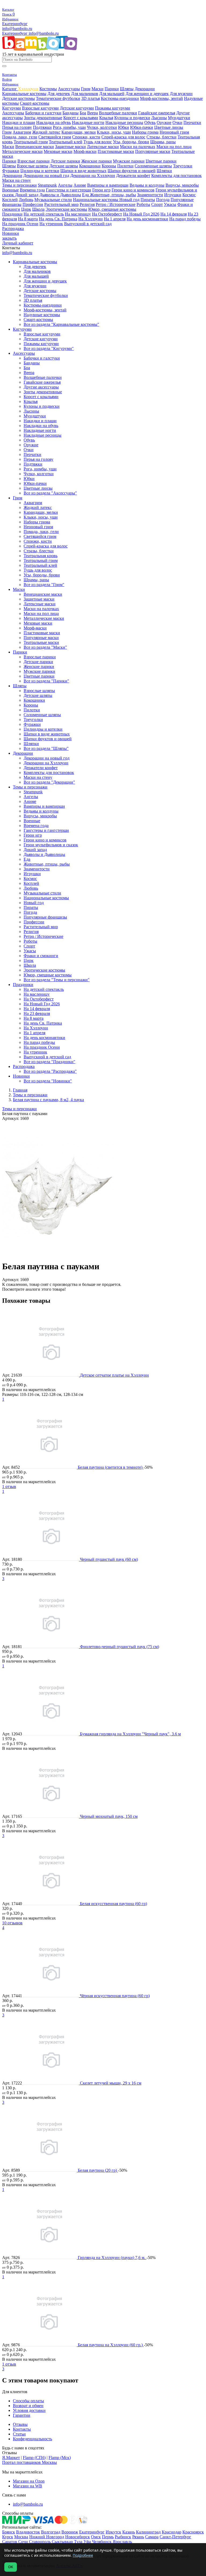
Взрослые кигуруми (40, 108)
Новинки (11, 233)
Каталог (10, 89)
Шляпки (164, 171)
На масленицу (78, 214)
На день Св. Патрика (58, 219)
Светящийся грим (55, 137)
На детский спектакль (44, 214)
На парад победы (185, 219)
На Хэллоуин (91, 219)
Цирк (26, 209)
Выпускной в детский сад (88, 224)
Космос (189, 195)
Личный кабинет (18, 243)
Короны (109, 166)
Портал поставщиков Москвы (30, 2462)
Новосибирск (78, 2537)
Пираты (148, 200)
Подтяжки (42, 127)
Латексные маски (103, 147)
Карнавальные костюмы (24, 94)
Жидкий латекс (46, 132)
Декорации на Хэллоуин (93, 175)
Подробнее (83, 2555)
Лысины (159, 118)
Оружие (164, 122)
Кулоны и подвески (132, 118)
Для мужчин (181, 94)
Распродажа (13, 228)
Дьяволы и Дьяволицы (60, 195)
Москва (21, 2537)
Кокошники (90, 166)
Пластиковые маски (116, 151)
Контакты (22, 2429)
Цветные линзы (169, 127)
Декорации (145, 89)
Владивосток (28, 2532)
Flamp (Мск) (60, 2458)
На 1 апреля (115, 219)
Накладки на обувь (54, 122)
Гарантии (22, 2415)
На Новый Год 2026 (141, 214)
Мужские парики (129, 161)
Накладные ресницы (124, 122)
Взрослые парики (34, 161)
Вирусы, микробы (182, 185)
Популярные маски (153, 151)
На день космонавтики (147, 219)
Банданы (71, 113)
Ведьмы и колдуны (147, 185)
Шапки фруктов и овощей (132, 171)
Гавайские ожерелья (157, 113)
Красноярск (193, 2532)
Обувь (150, 122)
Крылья (106, 118)
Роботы (143, 204)
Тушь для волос (98, 142)
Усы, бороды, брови (131, 142)
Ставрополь (40, 2542)
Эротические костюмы (66, 209)
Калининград (148, 2532)
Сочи (23, 2542)
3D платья (91, 98)
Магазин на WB (27, 2486)
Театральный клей (66, 142)
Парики (112, 89)
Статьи (19, 2434)
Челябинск (102, 2542)
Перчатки (192, 122)
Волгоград (51, 2532)
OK (11, 2567)
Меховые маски (58, 151)
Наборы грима (145, 132)
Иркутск (113, 2532)
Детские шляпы (64, 166)
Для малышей (112, 94)
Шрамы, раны (163, 142)
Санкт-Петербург (175, 2537)
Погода (163, 200)
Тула (78, 2542)
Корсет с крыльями (81, 118)
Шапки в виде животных (83, 171)
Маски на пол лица (174, 147)
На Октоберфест (107, 214)
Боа (83, 113)
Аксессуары (69, 89)
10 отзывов (12, 1923)
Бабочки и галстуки (43, 113)
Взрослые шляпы (33, 166)
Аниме (80, 185)
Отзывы (20, 2424)
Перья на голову (17, 127)
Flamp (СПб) (34, 2458)
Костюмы (48, 89)
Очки (177, 122)
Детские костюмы (19, 98)
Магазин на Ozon (29, 2481)
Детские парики (65, 161)
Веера (93, 113)
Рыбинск (123, 2537)
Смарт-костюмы (35, 103)
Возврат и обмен (28, 2406)
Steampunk (47, 185)
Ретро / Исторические (116, 204)
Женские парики (97, 161)
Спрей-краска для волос (123, 137)
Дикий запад (27, 195)
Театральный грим (31, 142)
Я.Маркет (11, 2458)
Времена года (32, 190)
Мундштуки (179, 118)
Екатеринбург (15, 24)
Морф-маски (85, 151)
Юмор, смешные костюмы (112, 209)
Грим (86, 89)
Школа (38, 209)
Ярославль (122, 2542)
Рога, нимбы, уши (69, 127)
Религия (87, 204)
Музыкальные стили (53, 200)
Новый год (129, 200)
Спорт (157, 204)
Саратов (10, 2542)
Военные (10, 190)
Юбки (124, 127)
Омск (96, 2537)
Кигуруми (12, 108)
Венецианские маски (35, 147)
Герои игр (101, 190)
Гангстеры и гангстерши (69, 190)
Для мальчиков (85, 94)
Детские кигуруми (77, 108)
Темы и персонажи (19, 185)
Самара (152, 2537)
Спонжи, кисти (86, 137)
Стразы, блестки (161, 137)
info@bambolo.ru (44, 33)
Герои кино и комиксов (133, 190)
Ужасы (170, 204)
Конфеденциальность (32, 2439)
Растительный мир (61, 204)
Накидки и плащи (19, 122)
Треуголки (183, 166)
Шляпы (127, 89)
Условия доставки (29, 2410)
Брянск (9, 2532)
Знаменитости (150, 195)
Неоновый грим (174, 132)
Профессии (33, 204)
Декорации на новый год (46, 175)
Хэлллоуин (28, 89)
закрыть (9, 238)
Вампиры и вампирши (108, 185)
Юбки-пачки (142, 127)
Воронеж (70, 2532)
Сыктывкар (62, 2542)
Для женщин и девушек (147, 94)
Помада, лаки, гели (20, 137)
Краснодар (172, 2532)
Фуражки (11, 171)
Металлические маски (22, 151)
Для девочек (59, 94)
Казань (129, 2532)
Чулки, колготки (102, 127)
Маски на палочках (138, 147)
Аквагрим (22, 132)
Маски (98, 89)
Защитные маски (70, 147)
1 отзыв (9, 1487)
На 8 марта (28, 219)
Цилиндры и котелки (40, 171)
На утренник (51, 224)
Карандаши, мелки (79, 132)
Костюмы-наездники (120, 98)
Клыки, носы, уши (114, 132)
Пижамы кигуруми (113, 108)
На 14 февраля (174, 214)
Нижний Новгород (47, 2537)
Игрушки (173, 195)
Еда (86, 195)
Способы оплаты (28, 2401)
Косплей (10, 200)
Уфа (87, 2542)
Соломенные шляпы (153, 166)
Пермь (108, 2537)
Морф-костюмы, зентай (161, 98)
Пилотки (125, 166)
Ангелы (65, 185)
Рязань (138, 2537)
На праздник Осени (20, 224)
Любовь (26, 200)
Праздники (12, 214)
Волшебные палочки (118, 113)
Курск (8, 2537)
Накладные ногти (88, 122)
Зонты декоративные (43, 118)
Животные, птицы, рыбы (113, 195)
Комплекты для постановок (176, 175)
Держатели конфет (133, 175)
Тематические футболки (58, 98)
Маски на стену (16, 180)
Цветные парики (161, 161)
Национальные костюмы (96, 200)
